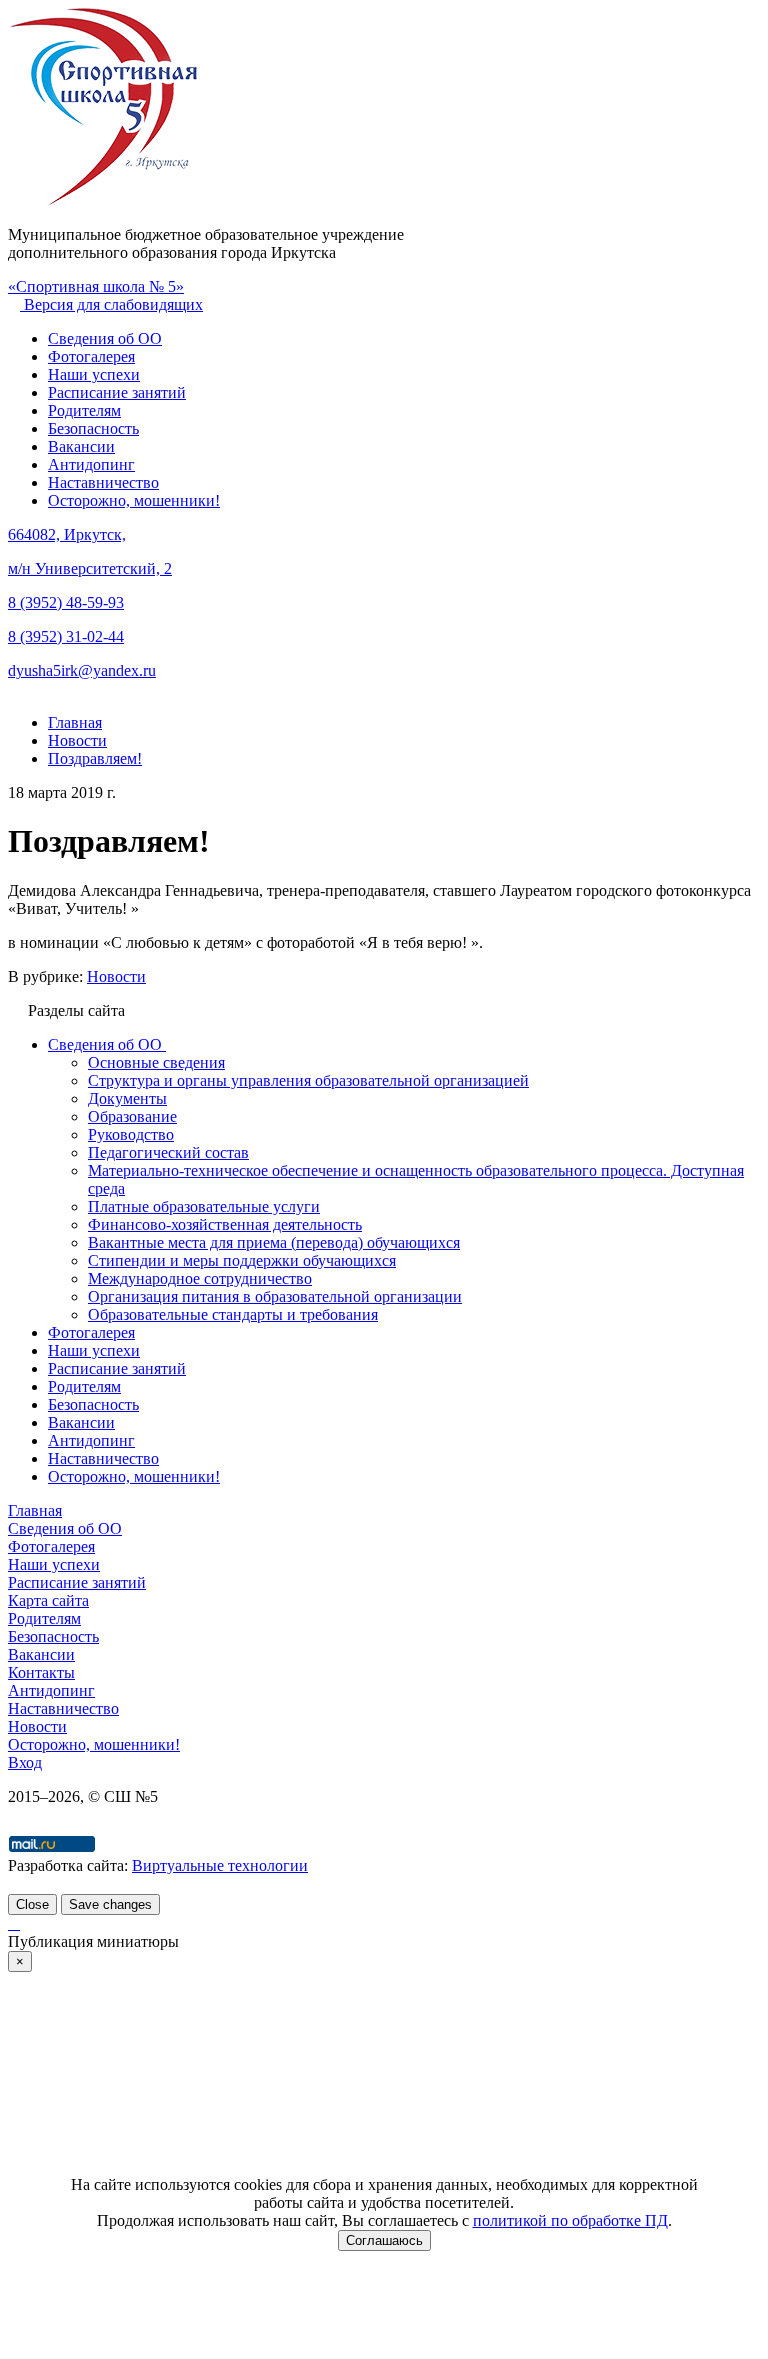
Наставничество (103, 482)
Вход (25, 1762)
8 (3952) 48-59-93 (66, 602)
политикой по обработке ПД (570, 2220)
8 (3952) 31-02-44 (66, 636)
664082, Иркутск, (67, 534)
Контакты (41, 1672)
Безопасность (93, 428)
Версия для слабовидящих (111, 304)
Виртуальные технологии (220, 1865)
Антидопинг (91, 464)
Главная (35, 1510)
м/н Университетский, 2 (90, 568)
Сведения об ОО (105, 338)
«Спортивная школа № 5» (96, 286)
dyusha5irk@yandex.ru (82, 670)
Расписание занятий (117, 392)
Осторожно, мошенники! (134, 500)
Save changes (110, 1904)
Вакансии (81, 446)
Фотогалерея (91, 356)
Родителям (84, 410)
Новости (116, 976)
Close (32, 1904)
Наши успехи (94, 374)
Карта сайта (48, 1600)
